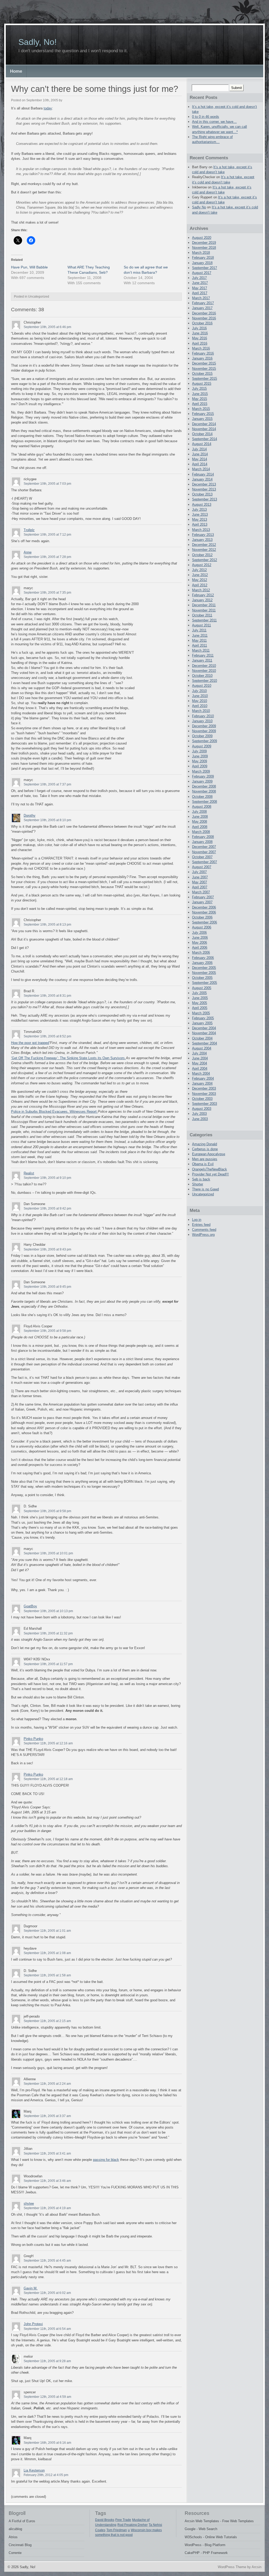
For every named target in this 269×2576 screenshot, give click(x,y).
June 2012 (200, 575)
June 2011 (200, 635)
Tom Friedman (117, 2530)
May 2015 (200, 399)
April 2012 (200, 585)
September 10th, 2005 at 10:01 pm (48, 1553)
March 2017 (201, 298)
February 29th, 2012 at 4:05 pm (46, 2475)
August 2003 (202, 1109)
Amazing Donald (205, 1144)
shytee (29, 2203)
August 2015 (202, 384)
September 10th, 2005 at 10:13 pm (48, 1611)
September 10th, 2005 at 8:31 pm (47, 996)
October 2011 (202, 615)
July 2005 (199, 993)
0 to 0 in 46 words (206, 117)
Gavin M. (31, 2288)
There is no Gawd (205, 1189)
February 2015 (203, 414)
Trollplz (29, 530)
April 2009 (200, 766)
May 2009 (200, 761)
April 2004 (200, 1068)
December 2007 (204, 847)
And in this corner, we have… (214, 122)
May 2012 (200, 580)
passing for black (106, 2160)
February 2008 (203, 837)
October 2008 (202, 797)
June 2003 (200, 1119)
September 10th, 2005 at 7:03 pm (47, 484)
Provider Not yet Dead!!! (210, 1174)
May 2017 (200, 288)
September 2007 (205, 862)
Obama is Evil (203, 1164)
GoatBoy (30, 1606)
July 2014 (199, 449)
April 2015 (200, 404)
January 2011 (202, 660)
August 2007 (202, 867)
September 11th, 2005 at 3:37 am (47, 2116)
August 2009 (202, 746)
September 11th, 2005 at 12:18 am (48, 1779)
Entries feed (201, 1225)
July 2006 (199, 933)
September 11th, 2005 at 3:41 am (47, 2153)
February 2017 (203, 303)
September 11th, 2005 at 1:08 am (47, 1953)
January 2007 (202, 902)
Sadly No (199, 207)
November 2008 (204, 791)
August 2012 (202, 565)
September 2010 (205, 681)
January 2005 (202, 1023)
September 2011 (204, 620)
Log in (197, 1220)
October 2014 (202, 434)
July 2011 (199, 630)
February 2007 (203, 897)
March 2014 (201, 469)
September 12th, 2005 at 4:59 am (47, 2397)
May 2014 (200, 459)
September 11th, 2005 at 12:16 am (48, 1743)
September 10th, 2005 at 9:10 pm (47, 1178)
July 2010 (199, 691)
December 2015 (204, 363)
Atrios (13, 2537)
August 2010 (202, 686)
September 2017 (205, 268)
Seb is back (201, 1179)
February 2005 (203, 1018)
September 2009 (205, 741)
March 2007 (201, 892)
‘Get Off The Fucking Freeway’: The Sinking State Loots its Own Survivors (68, 1058)
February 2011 (203, 655)
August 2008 (202, 807)
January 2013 (202, 540)
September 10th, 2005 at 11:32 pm (48, 1633)
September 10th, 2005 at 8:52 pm (47, 1036)
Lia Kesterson (34, 2470)
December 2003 (204, 1088)
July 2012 (199, 570)
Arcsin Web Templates (202, 2521)
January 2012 (202, 600)
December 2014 (204, 424)
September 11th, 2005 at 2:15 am (47, 2021)
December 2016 (204, 313)
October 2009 (202, 736)
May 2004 (200, 1063)
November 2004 (204, 1033)
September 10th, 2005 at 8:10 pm (47, 820)
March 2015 (201, 409)
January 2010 (202, 721)
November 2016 (204, 318)
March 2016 (201, 348)
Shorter (198, 1184)
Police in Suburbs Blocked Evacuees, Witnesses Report (54, 1112)
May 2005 (200, 1003)
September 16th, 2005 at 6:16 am (47, 2443)
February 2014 (203, 474)
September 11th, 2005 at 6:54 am (47, 2329)
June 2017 (200, 283)
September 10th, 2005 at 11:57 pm (48, 1664)
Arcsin (257, 2567)
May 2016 (200, 338)
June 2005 (200, 998)
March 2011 (201, 650)
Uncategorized (203, 1194)
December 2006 (204, 907)
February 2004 (203, 1078)
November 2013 (204, 489)
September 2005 (205, 983)
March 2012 (201, 590)
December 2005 (204, 968)
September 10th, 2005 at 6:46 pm (47, 327)
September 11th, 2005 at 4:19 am (47, 2208)
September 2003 (205, 1104)
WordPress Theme (232, 2567)
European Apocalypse (209, 1154)
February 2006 (203, 958)
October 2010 (202, 676)
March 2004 (201, 1073)
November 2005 (204, 973)
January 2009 (202, 781)
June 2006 (200, 938)
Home (16, 71)
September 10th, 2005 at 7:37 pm (47, 784)
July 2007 (199, 872)
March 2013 (201, 530)
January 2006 (202, 963)
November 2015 (204, 369)
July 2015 (199, 389)
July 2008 (199, 812)
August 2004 (202, 1048)
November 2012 (204, 550)
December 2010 (204, 666)
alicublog (15, 2529)
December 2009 (204, 726)
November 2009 (204, 731)
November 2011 (204, 610)
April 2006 (200, 947)
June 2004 (200, 1058)
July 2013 (199, 510)
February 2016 (203, 353)
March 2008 (201, 832)
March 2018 (201, 253)
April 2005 (200, 1008)
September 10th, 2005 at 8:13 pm (47, 925)
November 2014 (204, 429)
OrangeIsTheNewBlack (209, 1169)
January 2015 (202, 419)
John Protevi (33, 2324)
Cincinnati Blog (20, 2545)
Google (190, 2529)
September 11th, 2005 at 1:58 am (47, 1975)
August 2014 (202, 444)
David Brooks (105, 2520)
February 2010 (203, 716)
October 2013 (202, 494)
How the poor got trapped (30, 1043)
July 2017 (199, 278)
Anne (28, 552)
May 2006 (200, 943)
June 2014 (200, 454)
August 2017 (202, 273)
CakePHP (192, 2553)
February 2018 (203, 258)
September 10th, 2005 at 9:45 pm (47, 1287)
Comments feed (204, 1230)
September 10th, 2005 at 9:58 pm (47, 1331)
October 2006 (202, 917)
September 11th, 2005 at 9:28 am (47, 2361)
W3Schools (193, 2537)
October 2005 (202, 978)
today (48, 108)
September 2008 (205, 802)
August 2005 (202, 988)
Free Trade (123, 2520)
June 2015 (200, 394)
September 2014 (205, 439)
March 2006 (201, 952)
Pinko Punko (33, 1739)
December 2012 (204, 545)
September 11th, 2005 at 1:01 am (47, 1931)
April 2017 (200, 293)
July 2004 (199, 1053)
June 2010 (200, 696)
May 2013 (200, 519)
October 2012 (202, 555)
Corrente (15, 2553)
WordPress (193, 2545)
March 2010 (201, 711)
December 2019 (204, 243)
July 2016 (199, 328)
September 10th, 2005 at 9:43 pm (47, 1249)
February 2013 (203, 535)
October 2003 (202, 1099)
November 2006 (204, 912)
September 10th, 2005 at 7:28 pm (47, 557)
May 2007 (200, 882)
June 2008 (200, 817)
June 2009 (200, 756)
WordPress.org (203, 1235)
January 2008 (202, 842)
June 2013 (200, 514)
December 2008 (204, 786)
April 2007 (200, 887)
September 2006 (205, 922)
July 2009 (199, 751)
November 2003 (204, 1094)
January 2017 (202, 308)
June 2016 (200, 333)
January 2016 (202, 358)
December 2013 (204, 484)
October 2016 (202, 323)
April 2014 (200, 464)
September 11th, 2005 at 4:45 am (47, 2261)
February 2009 (203, 776)
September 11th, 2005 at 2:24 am (47, 2084)
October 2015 (202, 374)
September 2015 (205, 379)
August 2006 (202, 927)
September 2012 (205, 560)
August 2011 (201, 625)
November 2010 (204, 671)
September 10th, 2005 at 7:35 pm (47, 593)
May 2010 (200, 701)
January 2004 (202, 1083)
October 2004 (202, 1038)
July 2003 (199, 1114)
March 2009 (201, 771)
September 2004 (205, 1043)
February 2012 (203, 595)
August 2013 (202, 505)
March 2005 (201, 1013)
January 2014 (202, 479)
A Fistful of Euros (22, 2521)
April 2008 (200, 827)
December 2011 (204, 605)
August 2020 (202, 238)
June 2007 (200, 877)
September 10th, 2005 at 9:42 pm (47, 1208)
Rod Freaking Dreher (133, 2525)
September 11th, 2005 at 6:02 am (47, 2293)
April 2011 (200, 645)
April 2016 (200, 343)
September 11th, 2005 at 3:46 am (47, 2181)
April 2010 (200, 706)
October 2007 (202, 857)
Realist (29, 1173)
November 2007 (204, 852)
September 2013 (205, 499)
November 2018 (204, 248)
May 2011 (199, 640)
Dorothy (30, 815)
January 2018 (202, 263)
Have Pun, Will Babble (29, 267)
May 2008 (200, 822)
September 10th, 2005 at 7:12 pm (47, 535)
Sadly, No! (38, 42)
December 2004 (204, 1028)
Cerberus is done (205, 1149)
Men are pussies (205, 1159)
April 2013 (200, 524)
